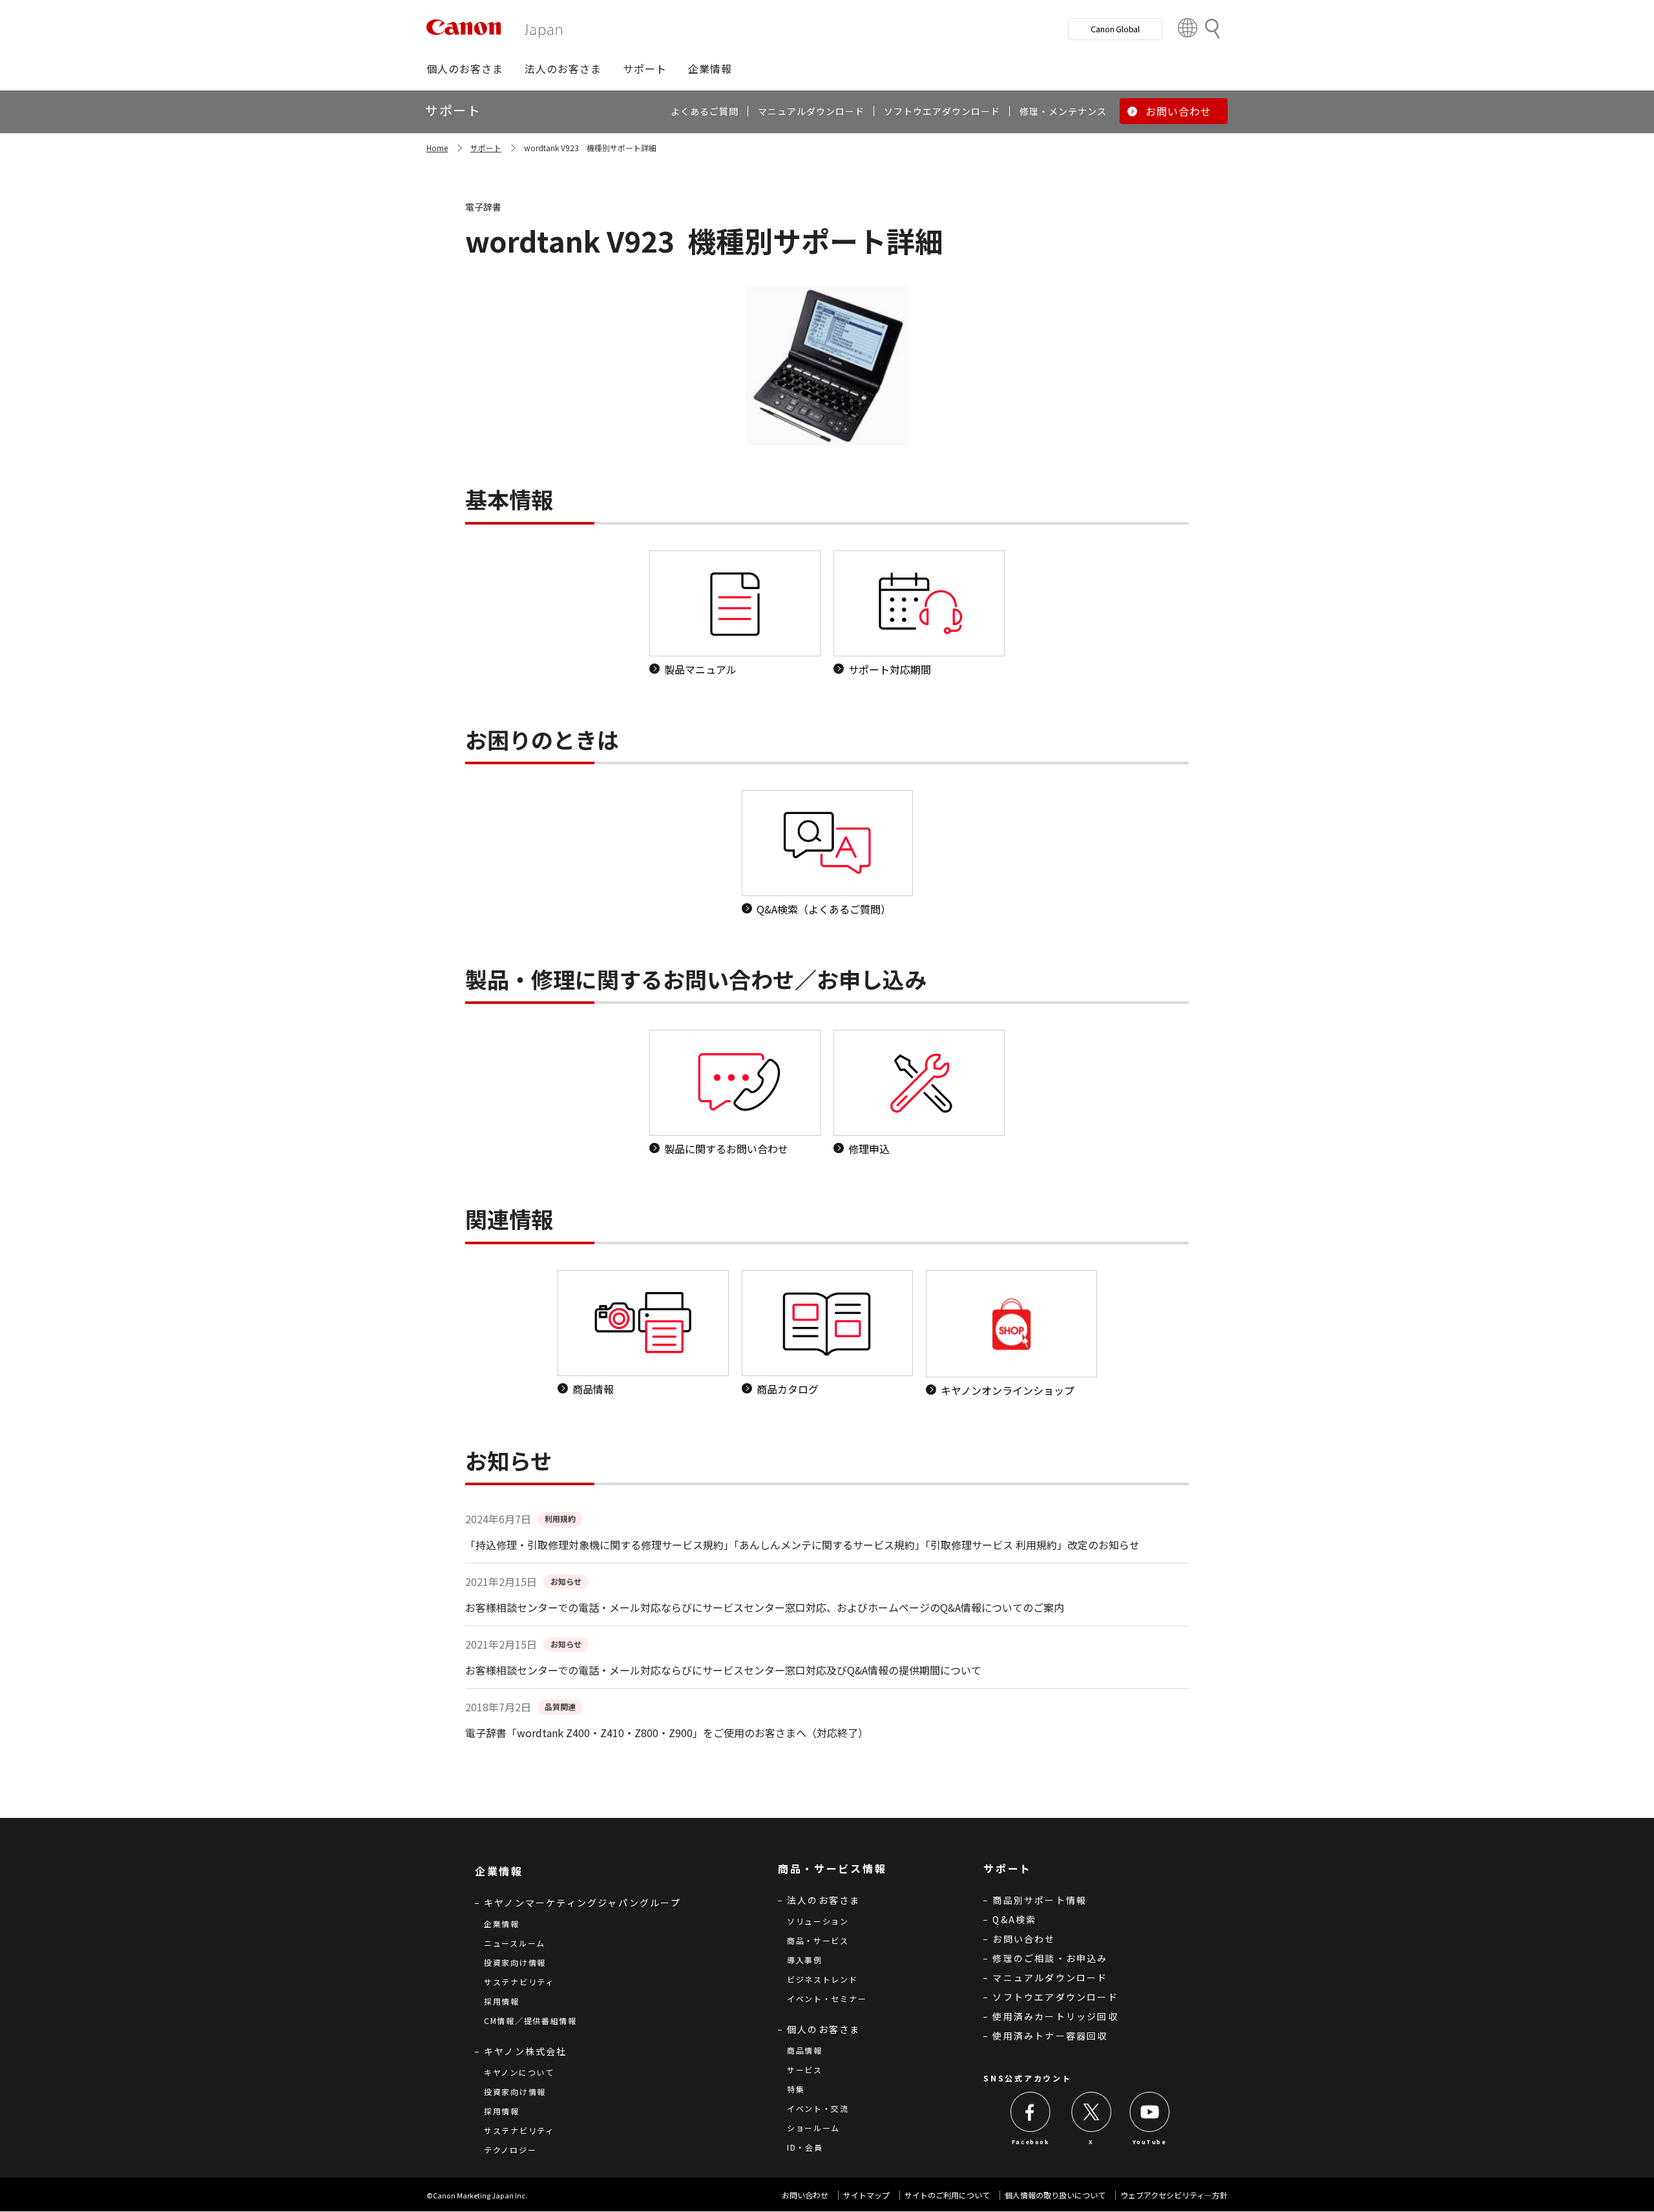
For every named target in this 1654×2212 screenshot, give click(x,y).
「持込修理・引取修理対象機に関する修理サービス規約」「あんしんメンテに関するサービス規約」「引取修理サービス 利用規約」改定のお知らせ (802, 1545)
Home (437, 148)
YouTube (1149, 2142)
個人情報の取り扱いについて (1055, 2195)
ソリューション (818, 1921)
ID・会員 (805, 2147)
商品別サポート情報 (1040, 1900)
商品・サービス (818, 1940)
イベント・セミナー (827, 1998)
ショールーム (813, 2128)
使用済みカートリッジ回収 (1055, 2016)
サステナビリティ (519, 1982)
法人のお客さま (823, 1900)
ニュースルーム (515, 1943)
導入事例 (805, 1960)
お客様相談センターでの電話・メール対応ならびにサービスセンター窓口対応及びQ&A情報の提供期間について (723, 1670)
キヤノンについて (519, 2072)
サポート (486, 148)
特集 (796, 2089)
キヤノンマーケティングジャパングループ (582, 1903)
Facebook (1031, 2142)
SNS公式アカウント (1027, 2078)
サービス (805, 2070)
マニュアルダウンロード (1050, 1977)
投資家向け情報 (515, 1962)
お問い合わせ (1024, 1939)
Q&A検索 (1014, 1919)
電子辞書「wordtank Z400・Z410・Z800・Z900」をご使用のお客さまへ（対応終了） (667, 1733)
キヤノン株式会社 (526, 2051)
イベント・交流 (818, 2108)
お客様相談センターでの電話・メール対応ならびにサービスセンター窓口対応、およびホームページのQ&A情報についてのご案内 (765, 1607)
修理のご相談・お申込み (1050, 1958)
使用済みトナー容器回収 (1050, 2036)
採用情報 (502, 2001)
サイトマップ (866, 2195)
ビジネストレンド (822, 1979)
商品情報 (805, 2050)
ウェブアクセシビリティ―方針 (1174, 2195)
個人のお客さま (823, 2029)
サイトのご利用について (947, 2195)
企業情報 (502, 1924)
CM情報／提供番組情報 (530, 2020)
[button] (465, 68)
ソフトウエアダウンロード (1055, 1997)
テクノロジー (510, 2150)
